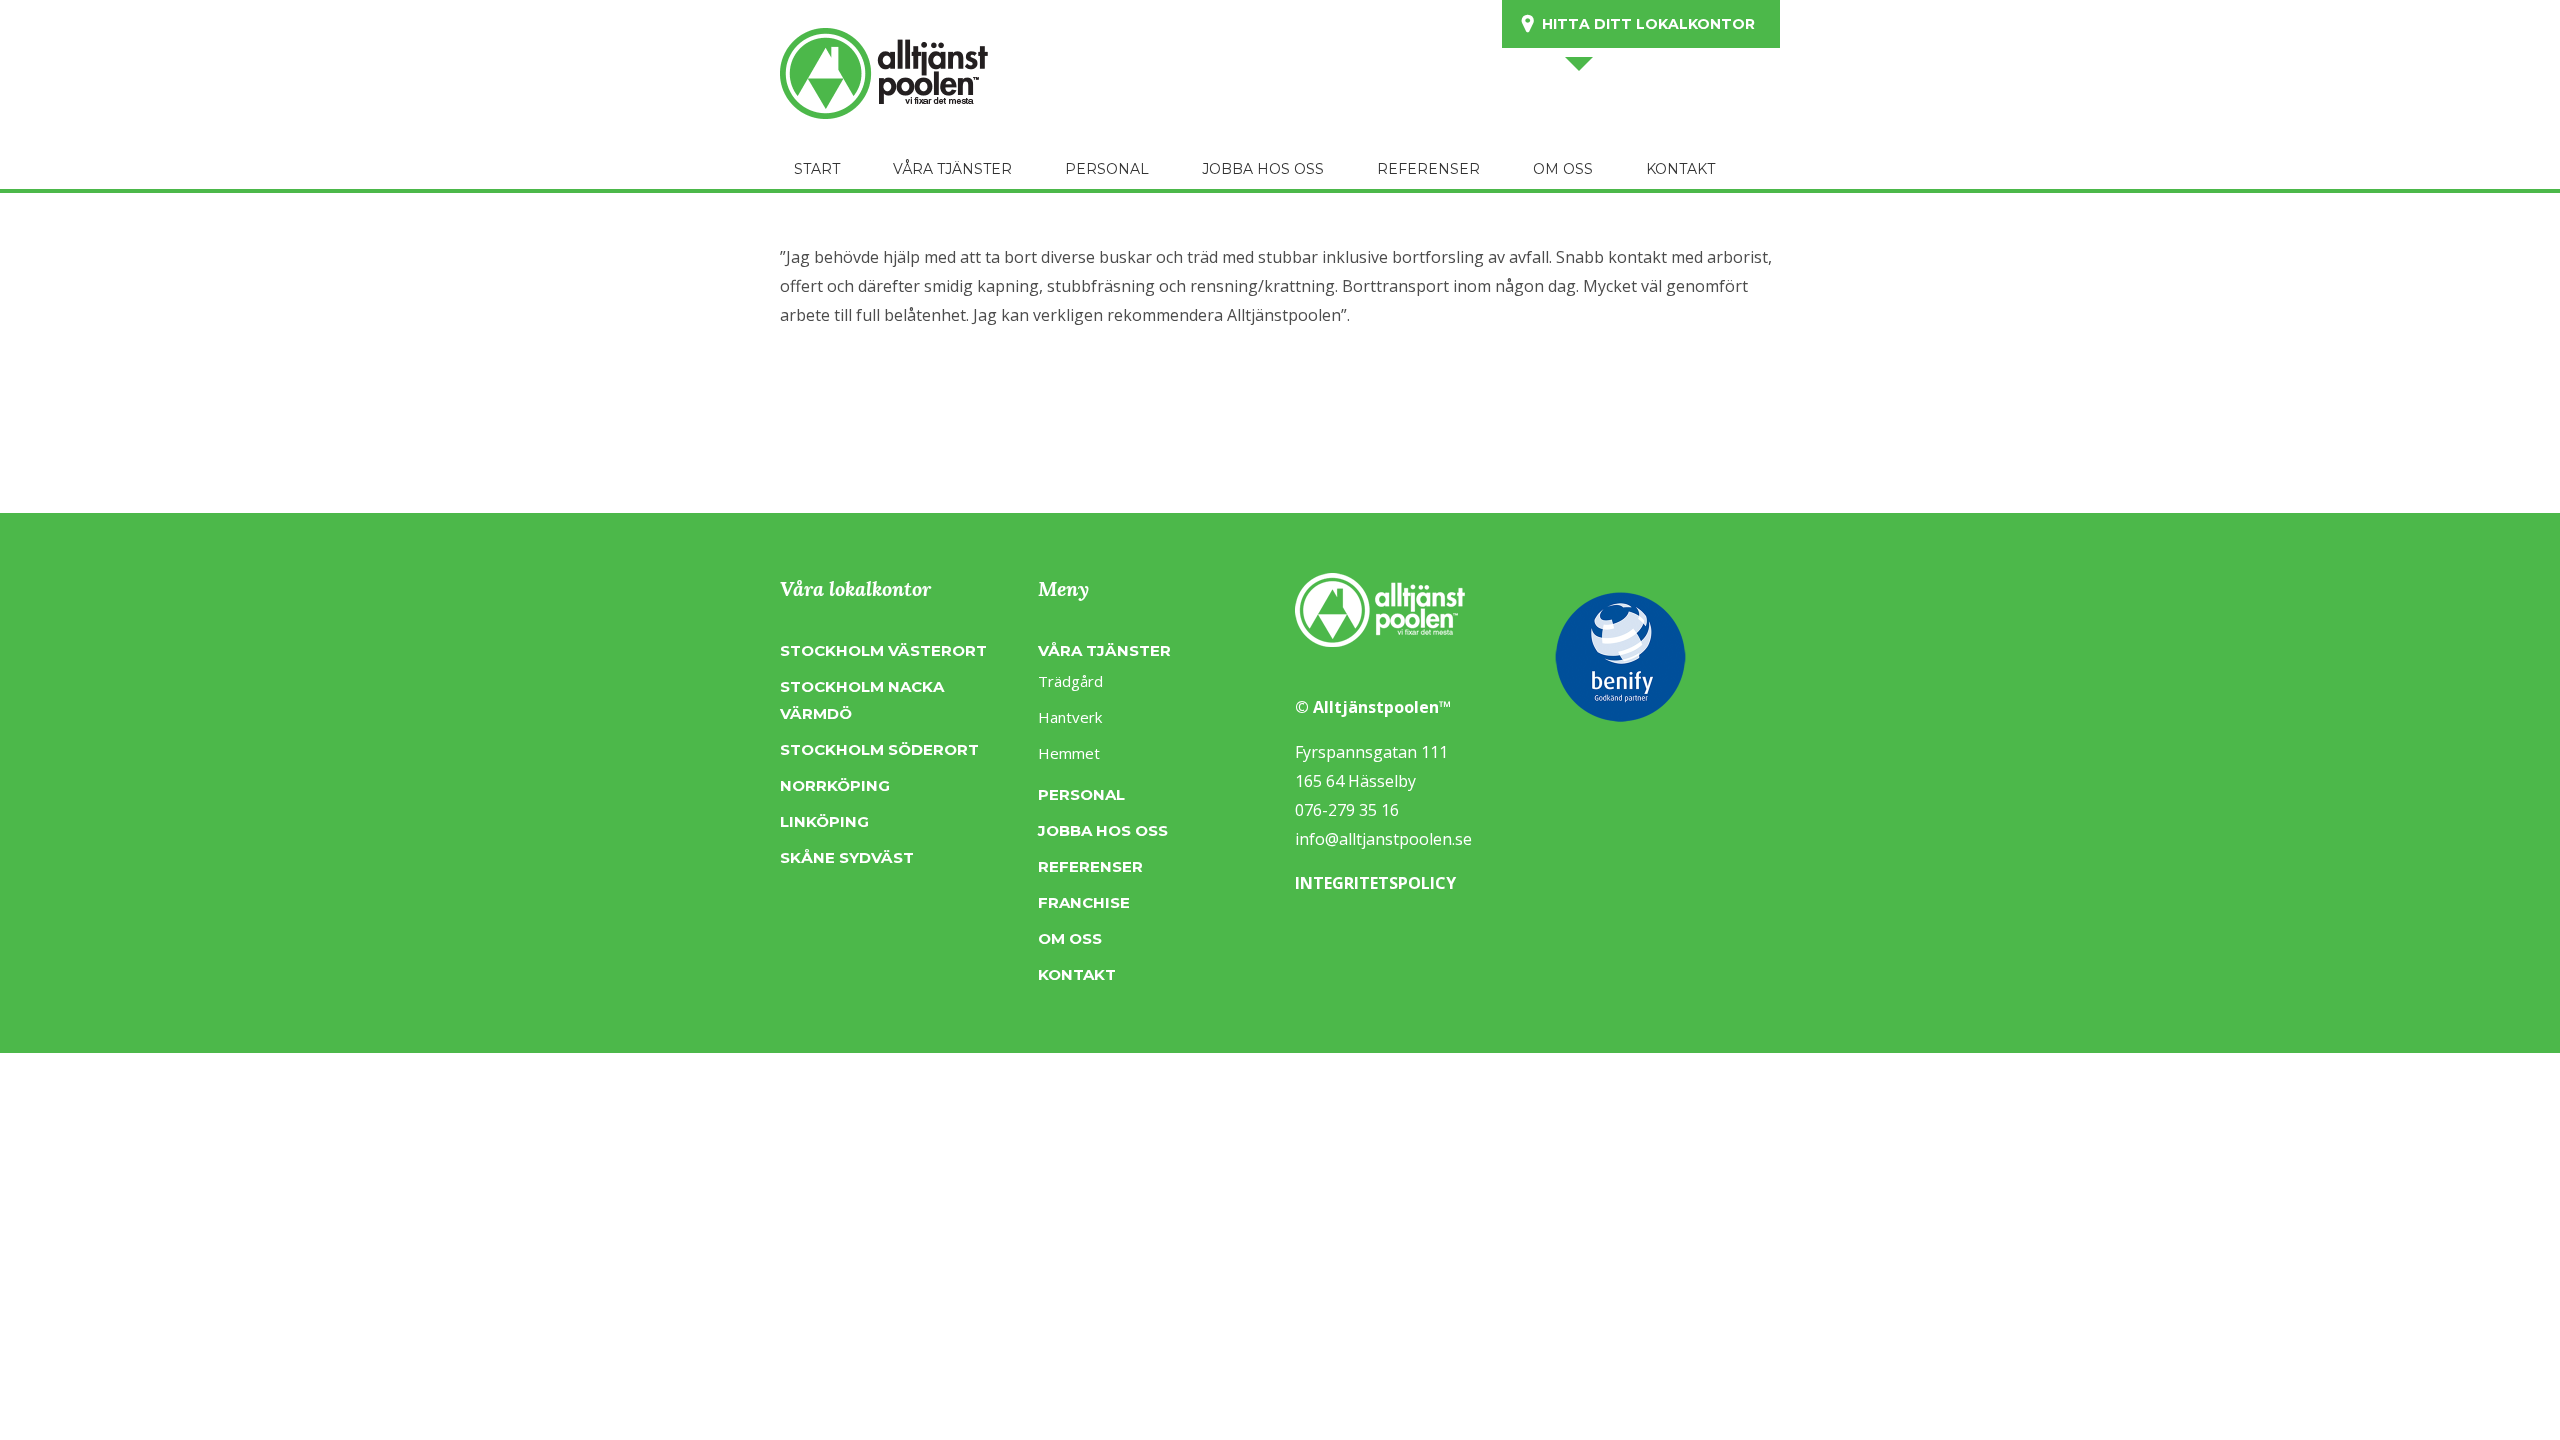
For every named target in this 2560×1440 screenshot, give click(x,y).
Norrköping (835, 785)
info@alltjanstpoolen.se (1383, 839)
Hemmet (1069, 753)
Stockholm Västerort (883, 650)
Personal (1081, 794)
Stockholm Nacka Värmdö (862, 700)
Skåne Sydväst (847, 857)
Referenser (1090, 866)
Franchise (1084, 902)
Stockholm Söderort (879, 749)
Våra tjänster (1104, 650)
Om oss (1070, 938)
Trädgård (1070, 681)
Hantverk (1070, 717)
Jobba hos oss (1103, 830)
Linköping (824, 821)
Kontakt (1077, 974)
